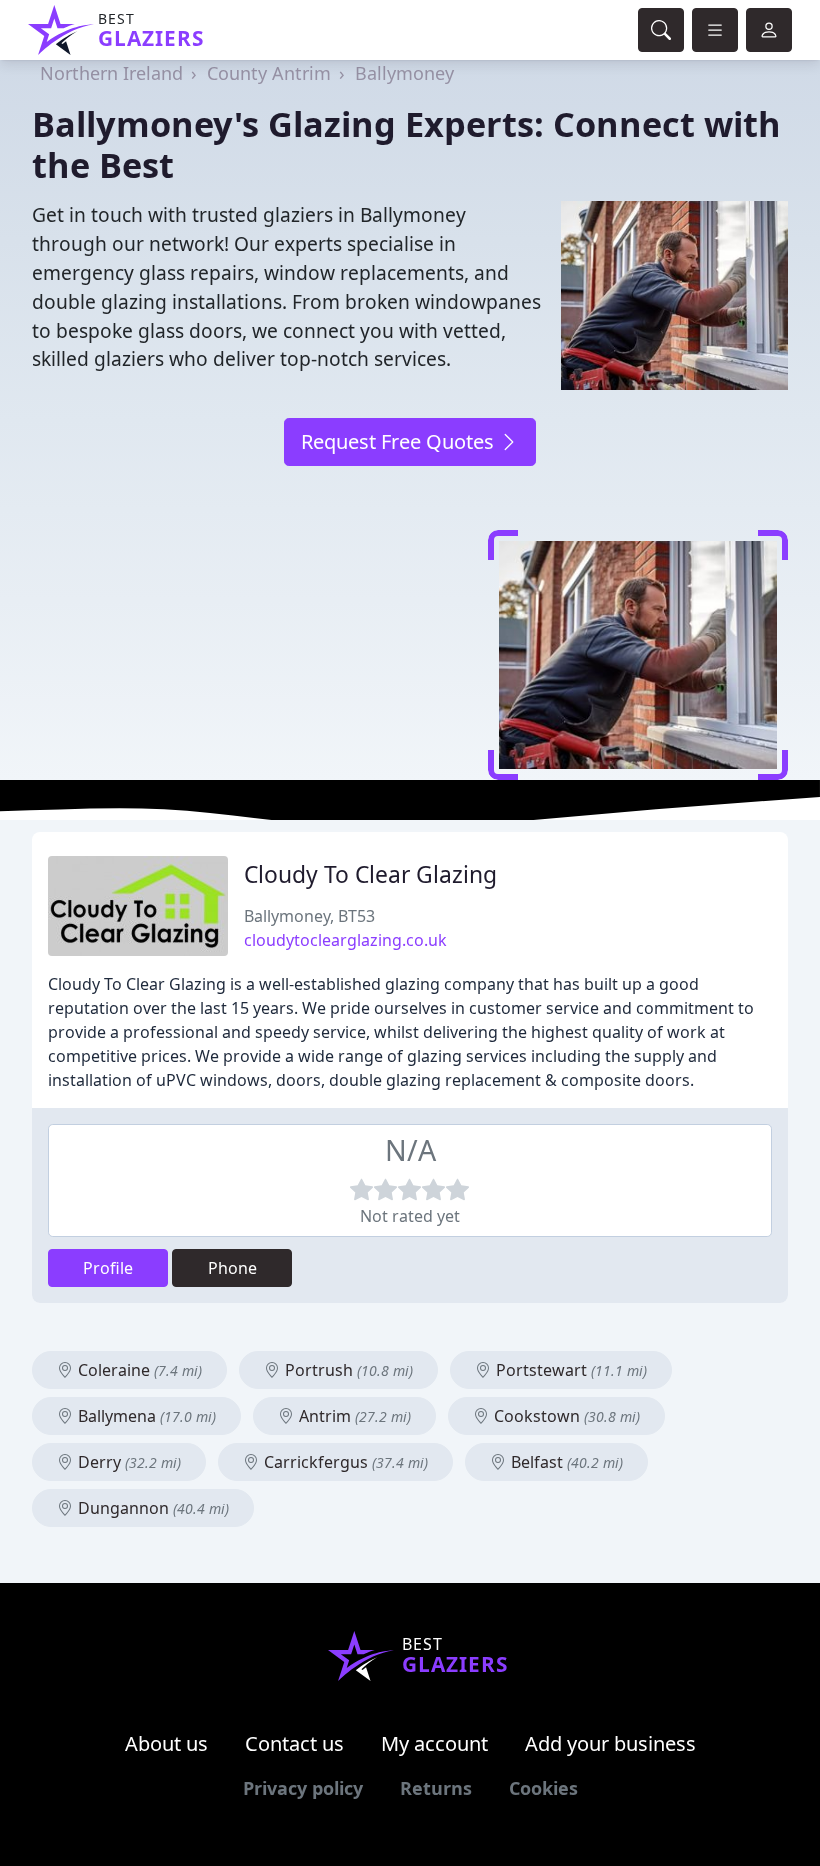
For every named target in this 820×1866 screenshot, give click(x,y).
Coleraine (138, 1370)
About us (166, 1743)
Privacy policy (303, 1788)
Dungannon (151, 1508)
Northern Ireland (111, 73)
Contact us (294, 1743)
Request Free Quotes (400, 441)
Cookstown (565, 1416)
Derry (127, 1462)
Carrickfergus (344, 1462)
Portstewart (569, 1370)
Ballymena (145, 1416)
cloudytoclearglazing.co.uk (345, 940)
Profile (108, 1268)
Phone (232, 1268)
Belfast (565, 1462)
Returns (436, 1788)
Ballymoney (404, 73)
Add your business (610, 1743)
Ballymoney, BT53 (309, 916)
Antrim (353, 1416)
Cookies (543, 1788)
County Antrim (269, 73)
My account (434, 1743)
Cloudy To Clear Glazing (370, 874)
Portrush (347, 1370)
